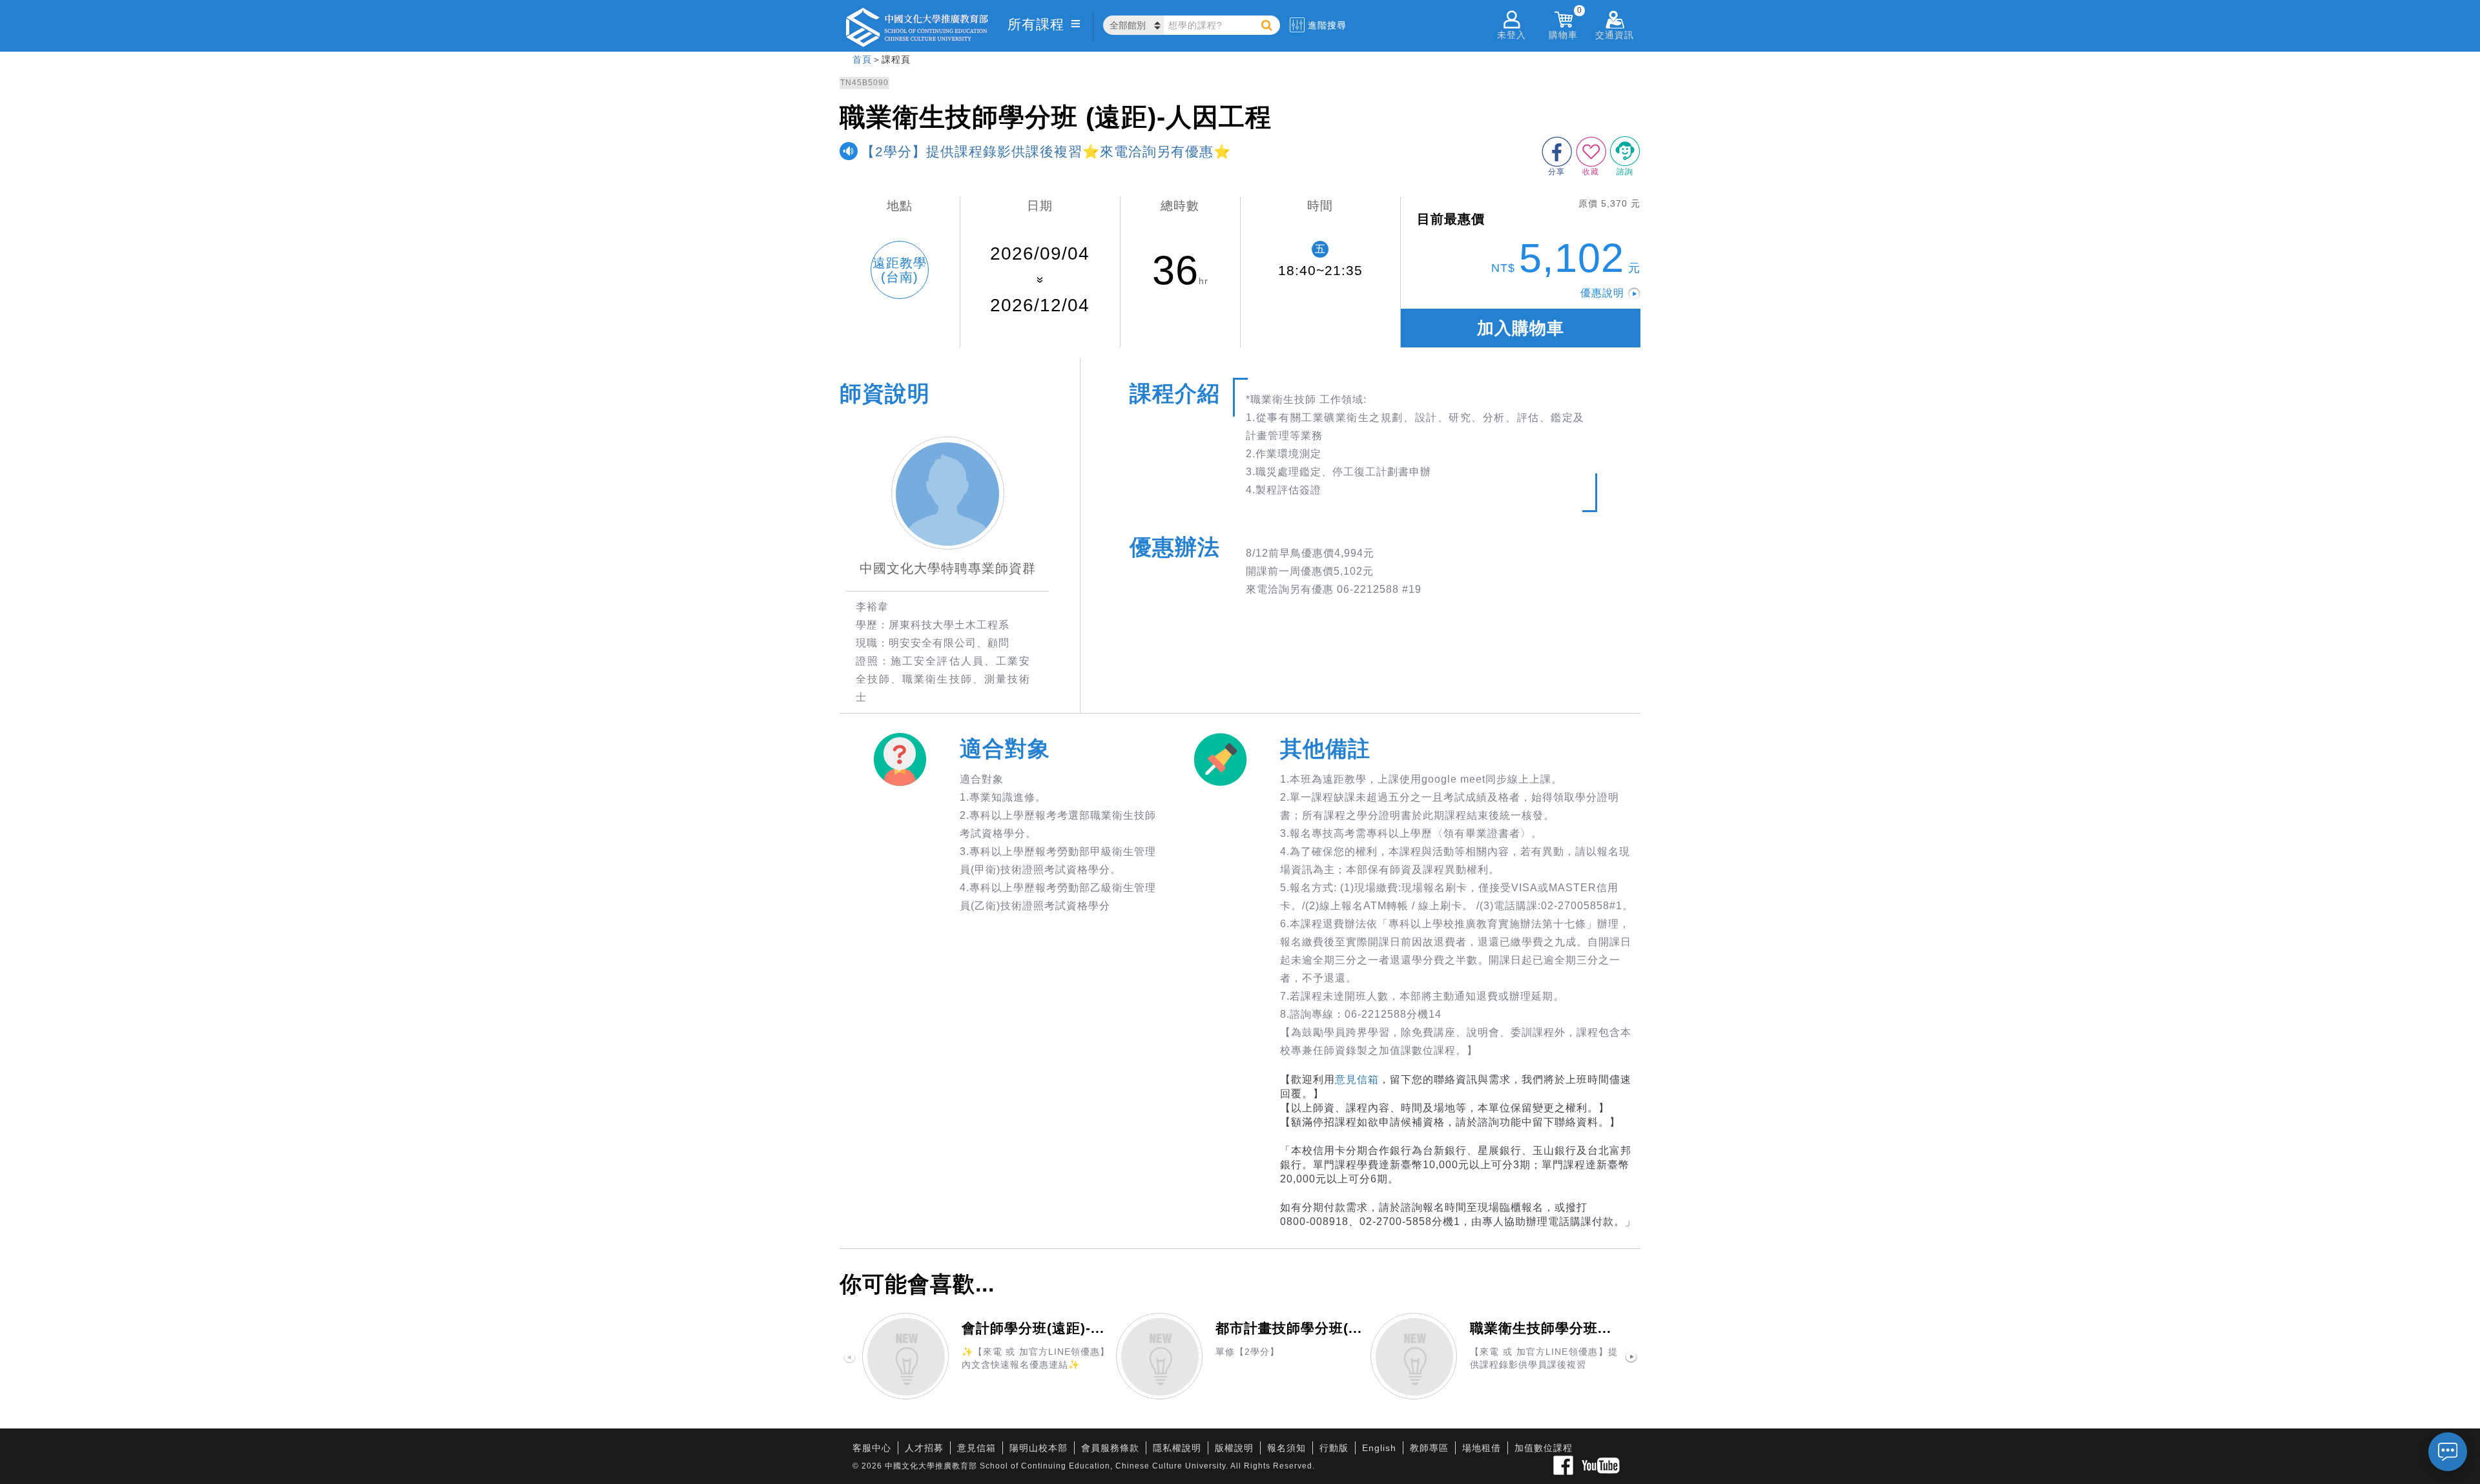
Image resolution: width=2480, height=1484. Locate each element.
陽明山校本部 (1038, 1448)
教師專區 (1429, 1448)
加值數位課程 (1544, 1448)
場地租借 (1482, 1448)
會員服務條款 (1110, 1448)
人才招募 (924, 1448)
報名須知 (1286, 1448)
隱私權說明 (1177, 1448)
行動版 (1334, 1448)
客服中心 (872, 1448)
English (1379, 1448)
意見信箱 (1357, 1079)
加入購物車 (1521, 328)
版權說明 (1234, 1448)
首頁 (862, 59)
